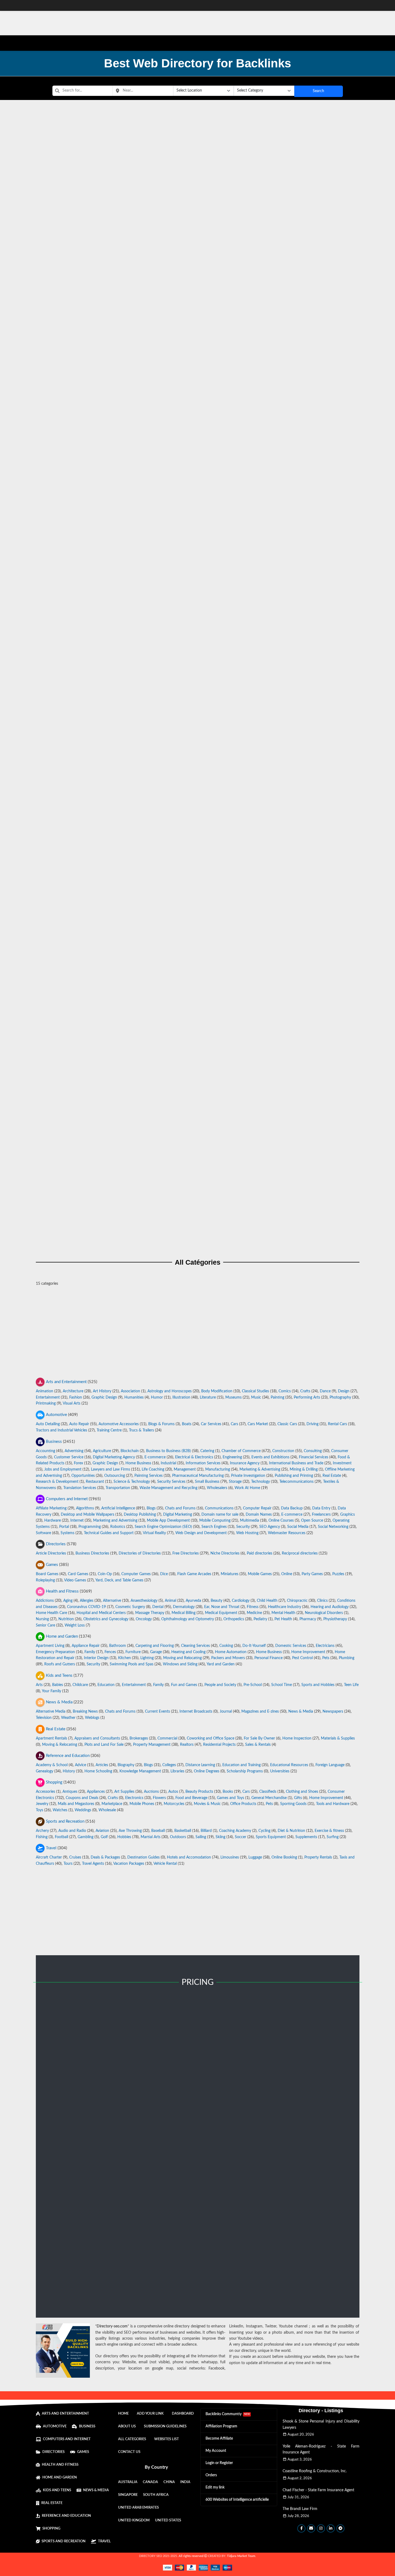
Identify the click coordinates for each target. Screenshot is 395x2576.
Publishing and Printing (294, 1475)
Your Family (51, 1691)
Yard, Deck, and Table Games (119, 1580)
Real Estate (332, 1475)
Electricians (325, 1646)
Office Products (243, 1804)
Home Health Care (51, 1613)
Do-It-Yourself (254, 1646)
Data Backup (292, 1508)
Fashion (76, 1397)
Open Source (312, 1521)
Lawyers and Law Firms (110, 1469)
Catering (207, 1451)
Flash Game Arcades (194, 1574)
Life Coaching (153, 1469)
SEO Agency (270, 1527)
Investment (342, 1463)
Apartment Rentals (51, 1738)
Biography (126, 1765)
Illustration (181, 1397)
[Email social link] (311, 2528)
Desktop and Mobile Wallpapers (88, 1515)
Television (44, 1718)
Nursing (42, 1619)
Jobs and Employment (63, 1469)
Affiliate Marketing (51, 1508)
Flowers (159, 1798)
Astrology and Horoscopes (170, 1391)
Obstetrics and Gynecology (106, 1619)
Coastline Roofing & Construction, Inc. (315, 2471)
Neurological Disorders (324, 1613)
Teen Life (351, 1685)
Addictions (45, 1601)
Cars (234, 1424)
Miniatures (230, 1574)
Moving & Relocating (60, 1744)
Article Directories (51, 1553)
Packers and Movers (228, 1658)
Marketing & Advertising (260, 1469)
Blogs (151, 1508)
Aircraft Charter (49, 1857)
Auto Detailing (48, 1424)
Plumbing (347, 1658)
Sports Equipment (271, 1837)
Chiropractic (297, 1601)
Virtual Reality (154, 1533)
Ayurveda (193, 1601)
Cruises (75, 1857)
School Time (282, 1685)
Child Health (267, 1601)
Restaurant (95, 1482)
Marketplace (112, 1804)
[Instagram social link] (321, 2528)
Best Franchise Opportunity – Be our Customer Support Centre (197, 891)
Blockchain (130, 1451)
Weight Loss (75, 1625)
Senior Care (45, 1625)
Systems (67, 1533)
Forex (78, 1463)
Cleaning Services (195, 1646)
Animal (170, 1601)
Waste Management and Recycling (168, 1488)
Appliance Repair (86, 1646)
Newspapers (333, 1712)
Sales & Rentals (258, 1744)
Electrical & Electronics (194, 1457)
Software (43, 1533)
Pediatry (260, 1619)
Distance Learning (200, 1765)
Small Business (207, 1482)
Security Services (171, 1482)
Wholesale (107, 1810)
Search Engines (214, 1527)
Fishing (42, 1837)
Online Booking (284, 1857)
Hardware (53, 1521)
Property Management (152, 1744)
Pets (326, 1658)
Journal (226, 1712)
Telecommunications (296, 1482)
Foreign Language (330, 1765)
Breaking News (85, 1712)
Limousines (230, 1857)
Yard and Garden (221, 1664)
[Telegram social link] (340, 2528)
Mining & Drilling (304, 1469)
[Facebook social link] (301, 2528)
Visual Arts (72, 1404)
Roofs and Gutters (60, 1664)
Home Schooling (98, 1771)
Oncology (144, 1619)
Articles (102, 1765)
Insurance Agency (245, 1463)
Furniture (133, 1652)
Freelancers (321, 1515)
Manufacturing (218, 1469)
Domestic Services (291, 1646)
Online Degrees (207, 1771)
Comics (285, 1391)
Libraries (177, 1771)
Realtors (187, 1744)
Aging (68, 1601)
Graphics (347, 1515)
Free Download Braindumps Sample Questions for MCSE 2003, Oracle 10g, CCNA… (198, 232)
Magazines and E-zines (260, 1712)
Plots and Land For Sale (104, 1744)
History (69, 1771)
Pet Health (283, 1619)
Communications (219, 1508)
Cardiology (241, 1601)
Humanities (134, 1397)
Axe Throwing (130, 1831)
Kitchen (124, 1658)
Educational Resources (289, 1765)
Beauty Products (199, 1792)
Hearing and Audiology (330, 1607)
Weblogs (92, 1718)
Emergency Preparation (55, 1652)
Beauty (217, 1601)
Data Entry (321, 1508)
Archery (42, 1831)
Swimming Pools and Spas (132, 1664)
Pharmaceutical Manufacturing (198, 1475)
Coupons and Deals (82, 1798)
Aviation (102, 1831)
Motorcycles (174, 1804)
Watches (60, 1810)
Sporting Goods (293, 1804)
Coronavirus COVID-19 (86, 1607)
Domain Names (259, 1515)
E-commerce (155, 1457)
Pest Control (302, 1658)
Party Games (312, 1574)
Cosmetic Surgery (130, 1607)
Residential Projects (219, 1744)
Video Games (75, 1580)
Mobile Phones (142, 1804)
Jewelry (42, 1804)
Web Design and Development (201, 1533)
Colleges (169, 1765)
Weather (68, 1718)
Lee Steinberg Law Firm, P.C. (198, 452)
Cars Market (258, 1424)
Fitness (253, 1607)
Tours (68, 1864)
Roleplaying (45, 1580)
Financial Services (314, 1457)
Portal (64, 1527)
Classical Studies (255, 1391)
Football (61, 1837)
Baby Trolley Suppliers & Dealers (198, 1220)
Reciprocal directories (300, 1553)
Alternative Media (51, 1712)
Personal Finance (268, 1658)
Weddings (83, 1810)
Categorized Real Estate (198, 671)
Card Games (78, 1574)
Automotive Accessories (119, 1424)
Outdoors (178, 1837)
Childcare (80, 1685)
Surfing (333, 1837)
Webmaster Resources (287, 1533)
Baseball (158, 1831)
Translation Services (80, 1488)
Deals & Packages (105, 1857)
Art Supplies (124, 1792)
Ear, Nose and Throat (222, 1607)
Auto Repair (79, 1424)
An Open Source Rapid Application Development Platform (198, 836)
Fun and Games (184, 1685)
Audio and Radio (72, 1831)
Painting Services (148, 1475)
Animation (45, 1391)
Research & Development (57, 1482)
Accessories (45, 1792)
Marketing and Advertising (115, 1521)
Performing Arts (307, 1397)
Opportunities (83, 1475)
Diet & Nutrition (291, 1831)
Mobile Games (260, 1574)
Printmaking (46, 1404)
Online (287, 1574)
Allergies (87, 1601)
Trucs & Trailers (141, 1430)
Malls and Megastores (76, 1804)
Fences (110, 1652)
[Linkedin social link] (331, 2528)
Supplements (306, 1837)
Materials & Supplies (338, 1738)
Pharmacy (308, 1619)
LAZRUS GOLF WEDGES (197, 1001)
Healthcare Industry (285, 1607)
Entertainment (48, 1397)
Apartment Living (50, 1646)
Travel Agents (93, 1864)
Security (243, 1527)
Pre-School (253, 1685)
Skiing (220, 1837)
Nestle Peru (198, 1055)
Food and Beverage (191, 1798)
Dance (325, 1391)
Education (106, 1685)
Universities (280, 1771)
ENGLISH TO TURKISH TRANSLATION (197, 342)
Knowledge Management (140, 1771)
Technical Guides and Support (109, 1533)
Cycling (264, 1831)
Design (344, 1391)
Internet (77, 1521)
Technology (260, 1482)
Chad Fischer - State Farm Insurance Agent (318, 2490)
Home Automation (231, 1652)
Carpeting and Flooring (155, 1646)
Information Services (203, 1463)
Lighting (147, 1658)
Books (228, 1792)
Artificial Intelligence (118, 1508)
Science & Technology (132, 1482)
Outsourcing (115, 1475)
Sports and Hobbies (318, 1685)
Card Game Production (198, 507)
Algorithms (85, 1508)
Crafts (305, 1391)
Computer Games (136, 1574)
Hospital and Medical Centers (101, 1613)
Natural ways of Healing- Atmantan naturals (198, 726)
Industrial (168, 1463)
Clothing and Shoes (302, 1792)
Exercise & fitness (329, 1831)
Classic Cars (287, 1424)
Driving (312, 1424)
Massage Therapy (150, 1613)
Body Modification (217, 1391)
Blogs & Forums (161, 1424)
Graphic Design (104, 1397)
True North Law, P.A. (198, 177)
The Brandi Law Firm (300, 2509)
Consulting (313, 1451)
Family (90, 1652)
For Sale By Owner (259, 1738)
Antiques (70, 1792)
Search (318, 91)
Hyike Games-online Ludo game (197, 781)
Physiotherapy (335, 1619)
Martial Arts (151, 1837)
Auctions (151, 1792)
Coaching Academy (235, 1831)
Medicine (254, 1613)
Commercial (167, 1738)
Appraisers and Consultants (97, 1738)
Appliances (96, 1792)
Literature (208, 1397)
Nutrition (66, 1619)
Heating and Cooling (188, 1652)
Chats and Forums (180, 1508)
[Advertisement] (198, 1334)
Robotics (118, 1527)
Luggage (255, 1857)
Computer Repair (257, 1508)
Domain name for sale (220, 1515)
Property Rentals (318, 1857)
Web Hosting (247, 1533)
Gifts (298, 1798)
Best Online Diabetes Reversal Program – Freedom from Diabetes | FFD (197, 1110)
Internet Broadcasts (196, 1712)
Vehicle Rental (165, 1864)
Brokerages (139, 1738)
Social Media (298, 1527)
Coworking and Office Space (211, 1738)
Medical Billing (184, 1613)
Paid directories (260, 1553)
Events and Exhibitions (270, 1457)
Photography (340, 1397)
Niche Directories (225, 1553)
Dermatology (184, 1607)
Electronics (134, 1798)
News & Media (301, 1712)
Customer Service (69, 1457)
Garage (156, 1652)
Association (130, 1391)
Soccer (241, 1837)
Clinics (322, 1601)
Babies (58, 1685)
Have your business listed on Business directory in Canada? (198, 946)
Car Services (211, 1424)
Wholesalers (217, 1488)
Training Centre (109, 1430)
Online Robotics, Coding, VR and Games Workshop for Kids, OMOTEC (197, 287)
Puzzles (338, 1574)
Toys (39, 1810)
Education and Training (241, 1765)
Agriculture (102, 1451)
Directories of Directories (140, 1553)
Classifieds (268, 1792)
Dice (164, 1574)
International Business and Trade (296, 1463)
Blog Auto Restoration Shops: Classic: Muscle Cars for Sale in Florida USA (198, 616)
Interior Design (96, 1658)
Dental (158, 1607)
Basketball (183, 1831)
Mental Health (283, 1613)
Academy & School (52, 1765)
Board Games (47, 1574)
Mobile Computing (215, 1521)
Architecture (73, 1391)
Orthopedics (234, 1619)
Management (185, 1469)
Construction (283, 1451)
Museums (233, 1397)
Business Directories (92, 1553)
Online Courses (281, 1521)
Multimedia (249, 1521)
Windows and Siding (180, 1664)
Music (256, 1397)
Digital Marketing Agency (114, 1457)
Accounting (45, 1451)
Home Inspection (297, 1738)
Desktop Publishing (140, 1515)
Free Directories (186, 1553)
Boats (187, 1424)
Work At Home (247, 1488)
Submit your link (91, 2292)
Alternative (112, 1601)
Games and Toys (230, 1798)
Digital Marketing (178, 1515)
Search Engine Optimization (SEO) (163, 1527)
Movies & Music (207, 1804)
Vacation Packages (129, 1864)
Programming (90, 1527)
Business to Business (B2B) (168, 1451)
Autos (173, 1792)
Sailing (201, 1837)
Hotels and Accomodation (189, 1857)
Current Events (157, 1712)
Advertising (74, 1451)
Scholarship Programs (245, 1771)
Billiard (206, 1831)
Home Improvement (308, 1652)
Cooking (226, 1646)
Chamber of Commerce (241, 1451)
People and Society (220, 1685)
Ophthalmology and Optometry (188, 1619)
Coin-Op (105, 1574)
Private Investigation (248, 1475)
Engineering (232, 1457)
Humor (157, 1397)
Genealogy (45, 1771)
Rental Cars (337, 1424)
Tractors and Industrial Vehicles (61, 1430)
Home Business (138, 1463)
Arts (39, 1685)
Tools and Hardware (333, 1804)
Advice (80, 1765)
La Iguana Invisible (197, 562)
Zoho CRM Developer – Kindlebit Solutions (198, 397)
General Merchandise (269, 1798)
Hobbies (124, 1837)
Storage (235, 1482)
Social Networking (333, 1527)
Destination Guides (143, 1857)
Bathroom (118, 1646)
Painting (277, 1397)
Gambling (86, 1837)
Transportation (118, 1488)
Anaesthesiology (144, 1601)
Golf (104, 1837)
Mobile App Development (168, 1521)
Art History (102, 1391)
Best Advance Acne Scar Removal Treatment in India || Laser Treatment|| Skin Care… (198, 1165)
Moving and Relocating (182, 1658)
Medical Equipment (221, 1613)
